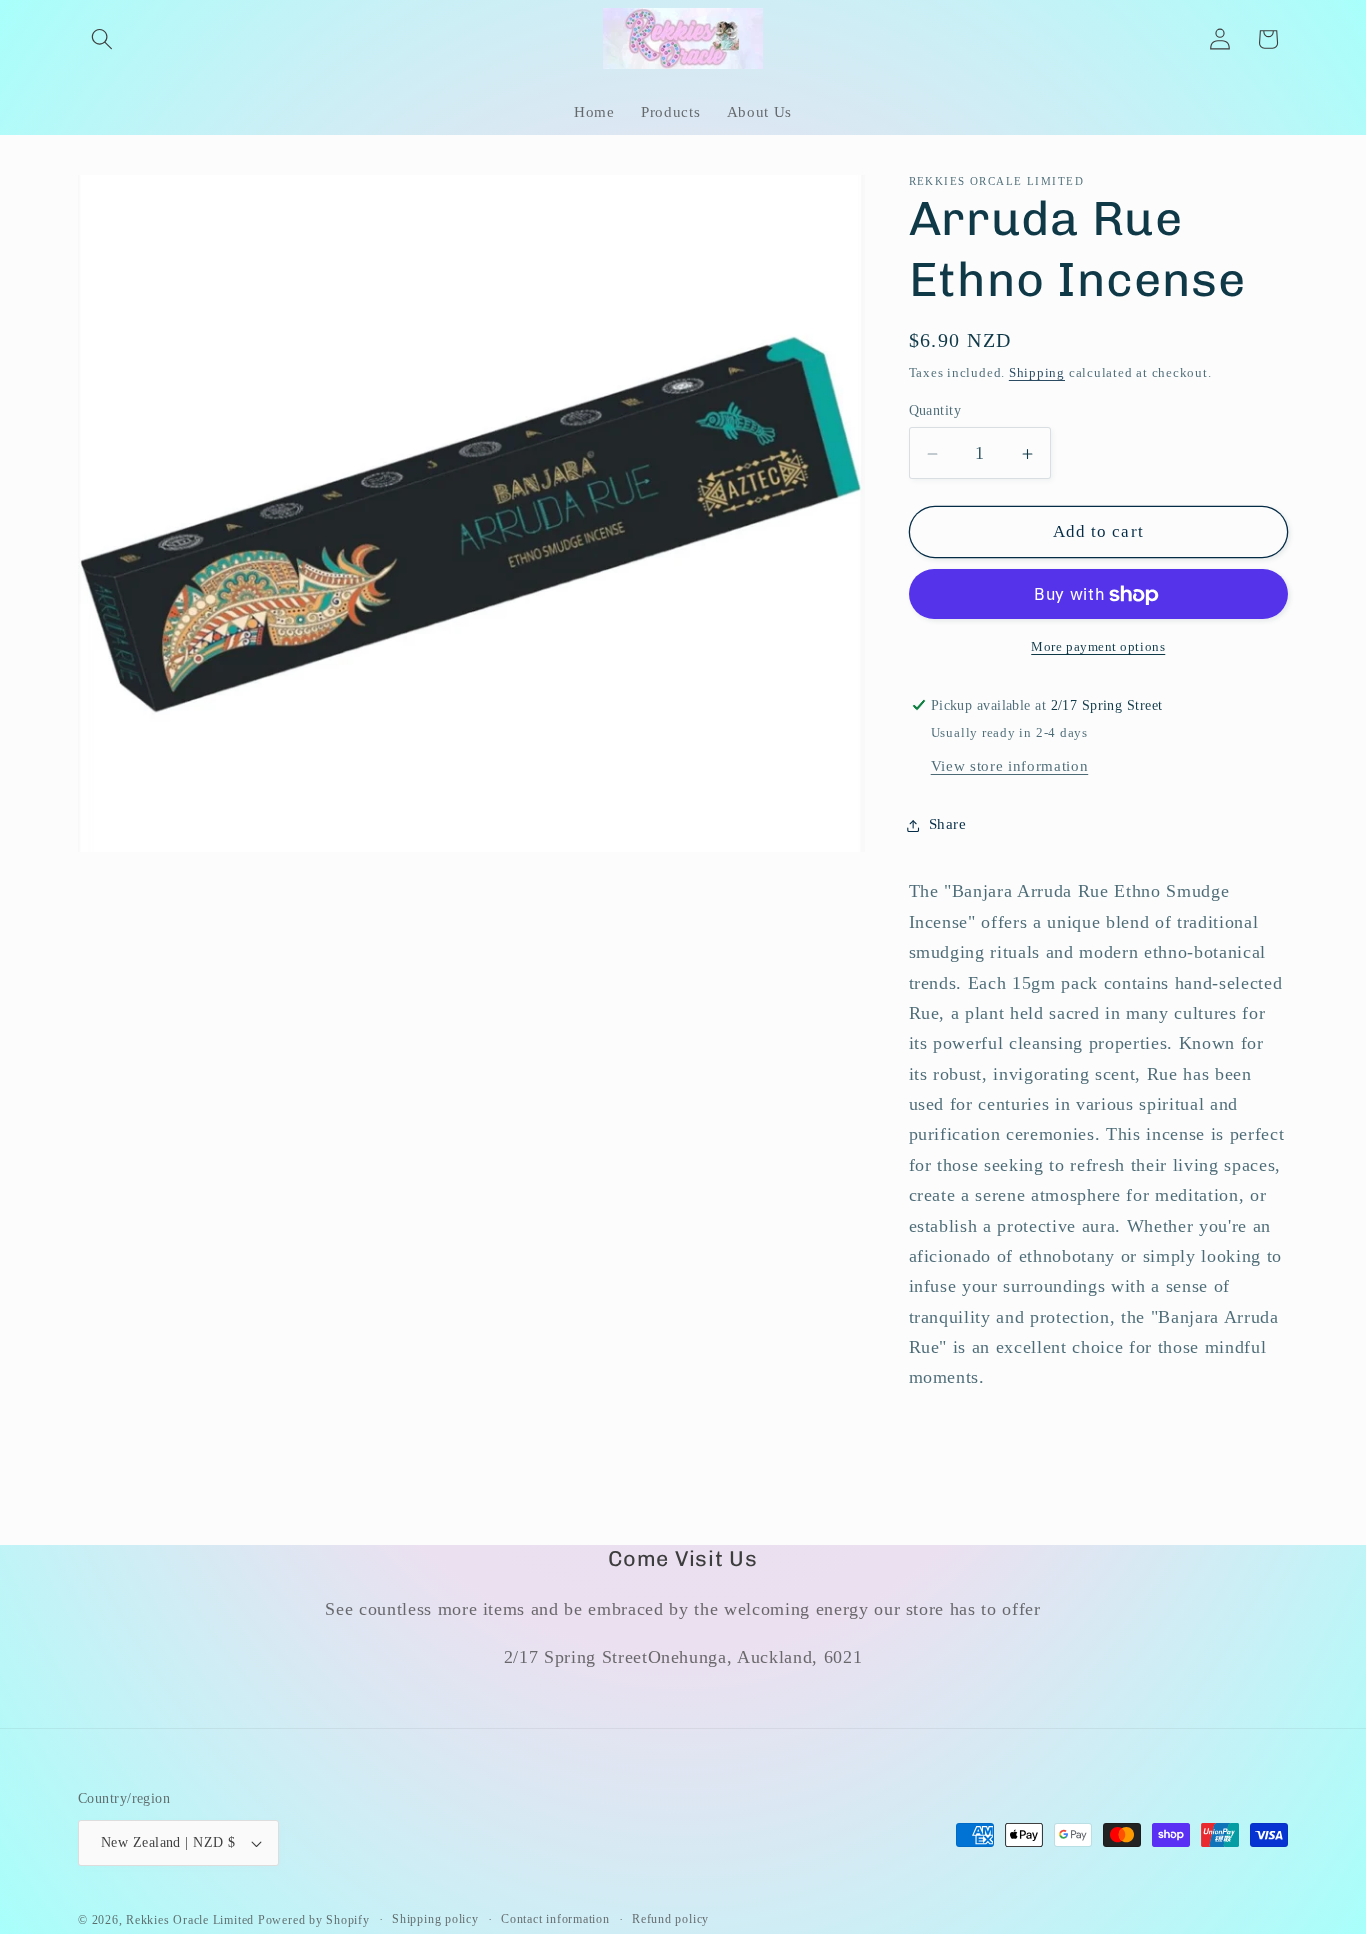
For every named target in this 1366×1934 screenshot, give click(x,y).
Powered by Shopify (314, 1920)
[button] (102, 39)
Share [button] (948, 824)
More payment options (1098, 646)
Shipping (1037, 372)
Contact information (555, 1919)
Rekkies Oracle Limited (190, 1920)
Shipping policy (435, 1919)
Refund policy (670, 1919)
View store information (1010, 766)
